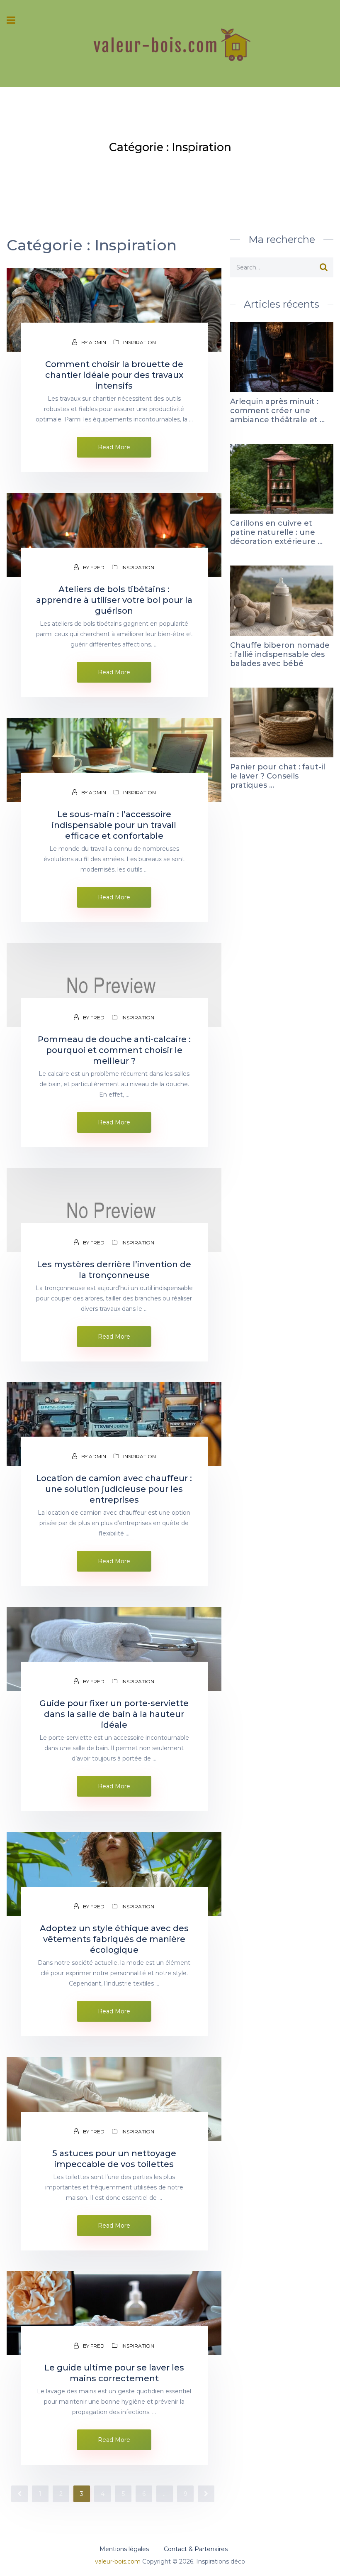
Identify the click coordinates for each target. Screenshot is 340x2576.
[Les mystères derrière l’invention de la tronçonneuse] (114, 1210)
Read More (114, 447)
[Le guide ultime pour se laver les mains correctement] (114, 2313)
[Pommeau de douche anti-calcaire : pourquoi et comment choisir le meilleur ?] (114, 985)
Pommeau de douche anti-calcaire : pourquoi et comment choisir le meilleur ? (114, 1050)
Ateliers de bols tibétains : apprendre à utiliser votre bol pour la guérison (114, 600)
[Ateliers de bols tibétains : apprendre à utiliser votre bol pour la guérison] (114, 535)
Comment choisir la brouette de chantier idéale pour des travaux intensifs (114, 375)
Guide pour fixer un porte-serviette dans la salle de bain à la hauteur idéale (114, 1714)
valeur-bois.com (118, 2561)
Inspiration (140, 342)
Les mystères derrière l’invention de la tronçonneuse (114, 1270)
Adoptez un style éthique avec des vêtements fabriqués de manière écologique (114, 1939)
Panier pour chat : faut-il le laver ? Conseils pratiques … (278, 776)
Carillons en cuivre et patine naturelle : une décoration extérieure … (276, 532)
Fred (97, 567)
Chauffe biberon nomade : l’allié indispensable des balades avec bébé (280, 654)
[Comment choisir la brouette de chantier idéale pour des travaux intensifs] (114, 310)
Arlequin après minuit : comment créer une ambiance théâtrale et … (277, 411)
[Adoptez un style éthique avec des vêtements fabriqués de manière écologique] (114, 1874)
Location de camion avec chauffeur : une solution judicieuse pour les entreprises (114, 1489)
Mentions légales (124, 2549)
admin (97, 342)
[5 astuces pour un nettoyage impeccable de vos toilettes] (114, 2099)
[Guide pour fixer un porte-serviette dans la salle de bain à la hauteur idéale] (114, 1649)
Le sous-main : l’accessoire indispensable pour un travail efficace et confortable (114, 825)
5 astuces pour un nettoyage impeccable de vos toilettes (114, 2159)
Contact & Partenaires (196, 2549)
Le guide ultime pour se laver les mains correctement (114, 2373)
